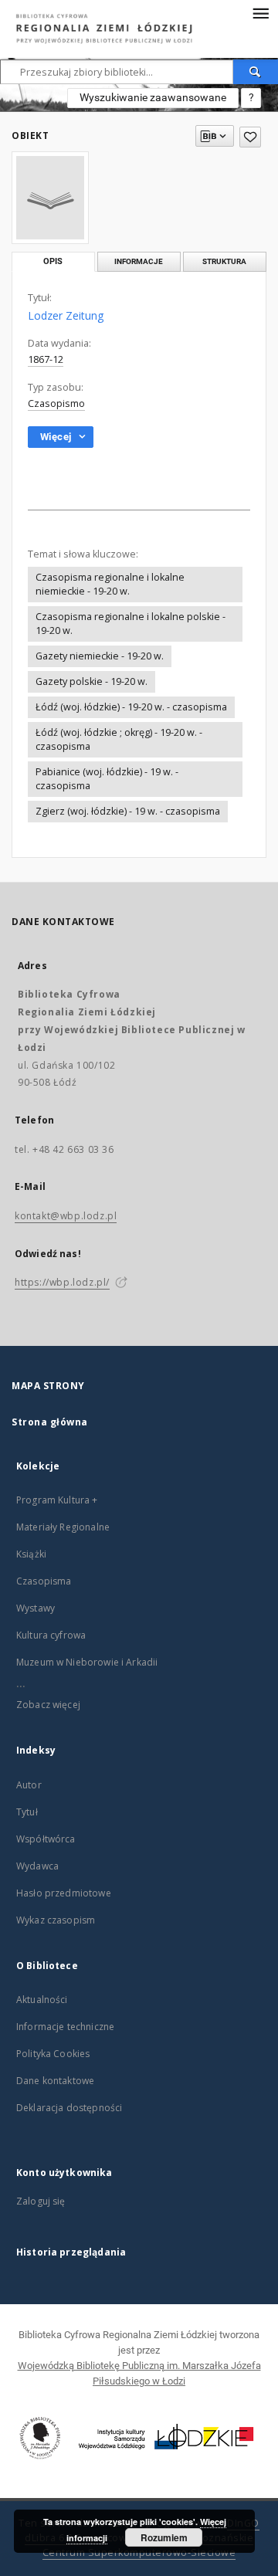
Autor (29, 1785)
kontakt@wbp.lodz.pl (66, 1216)
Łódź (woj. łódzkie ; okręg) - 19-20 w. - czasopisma (119, 739)
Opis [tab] (53, 261)
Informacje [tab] (139, 261)
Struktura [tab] (224, 261)
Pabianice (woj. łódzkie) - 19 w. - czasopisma (107, 779)
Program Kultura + (57, 1500)
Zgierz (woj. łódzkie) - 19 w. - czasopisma (128, 811)
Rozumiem (164, 2537)
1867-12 (46, 359)
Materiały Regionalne (63, 1527)
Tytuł (27, 1812)
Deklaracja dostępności (69, 2108)
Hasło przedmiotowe (64, 1893)
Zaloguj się (41, 2201)
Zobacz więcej (48, 1705)
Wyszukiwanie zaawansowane (153, 97)
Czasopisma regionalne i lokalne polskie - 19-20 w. (131, 624)
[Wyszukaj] (256, 72)
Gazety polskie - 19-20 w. (92, 681)
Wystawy (36, 1608)
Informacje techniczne (65, 2027)
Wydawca (37, 1866)
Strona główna (50, 1422)
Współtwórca (46, 1839)
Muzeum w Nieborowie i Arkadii (87, 1662)
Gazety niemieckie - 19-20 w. (100, 656)
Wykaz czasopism (56, 1920)
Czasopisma (44, 1581)
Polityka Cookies (53, 2054)
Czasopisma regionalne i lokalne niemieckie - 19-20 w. (110, 584)
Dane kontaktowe (55, 2081)
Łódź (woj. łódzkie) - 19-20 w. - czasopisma (131, 707)
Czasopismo (56, 403)
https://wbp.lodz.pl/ (62, 1282)
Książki (31, 1554)
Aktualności (42, 2000)
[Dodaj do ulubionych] (250, 137)
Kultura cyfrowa (51, 1635)
